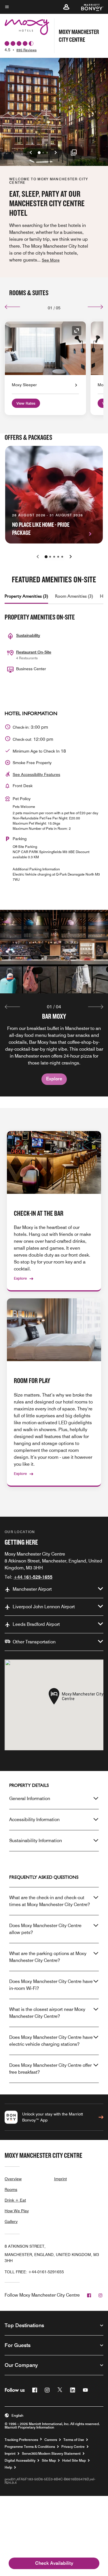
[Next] (95, 307)
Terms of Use (74, 2440)
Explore (54, 1079)
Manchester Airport (32, 1589)
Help (8, 2467)
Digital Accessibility (20, 2461)
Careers (51, 2440)
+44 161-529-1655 (33, 1577)
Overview (13, 2179)
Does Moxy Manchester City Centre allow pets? (45, 1929)
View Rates (26, 403)
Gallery (11, 2221)
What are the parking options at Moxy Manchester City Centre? (48, 1957)
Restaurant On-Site (34, 652)
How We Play (17, 2211)
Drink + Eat (15, 2200)
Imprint (60, 2179)
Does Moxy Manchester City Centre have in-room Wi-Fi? (51, 1985)
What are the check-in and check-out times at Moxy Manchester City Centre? (50, 1901)
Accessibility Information (34, 1820)
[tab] (26, 596)
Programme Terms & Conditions (30, 2447)
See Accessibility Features (36, 774)
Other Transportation (34, 1642)
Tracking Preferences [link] (21, 2440)
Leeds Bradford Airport (36, 1624)
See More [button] (51, 260)
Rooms (11, 2189)
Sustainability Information (36, 1841)
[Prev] (13, 307)
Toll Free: (34, 2272)
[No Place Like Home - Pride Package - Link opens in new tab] (54, 495)
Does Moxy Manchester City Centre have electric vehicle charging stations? (51, 2041)
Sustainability (28, 635)
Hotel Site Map (74, 2461)
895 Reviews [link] (26, 50)
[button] (66, 7)
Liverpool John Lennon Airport (44, 1607)
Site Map (49, 2461)
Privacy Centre (73, 2447)
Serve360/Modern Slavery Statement (51, 2454)
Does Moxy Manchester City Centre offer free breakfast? (50, 2069)
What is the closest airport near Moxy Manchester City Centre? (47, 2013)
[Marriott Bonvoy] (89, 7)
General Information (30, 1799)
